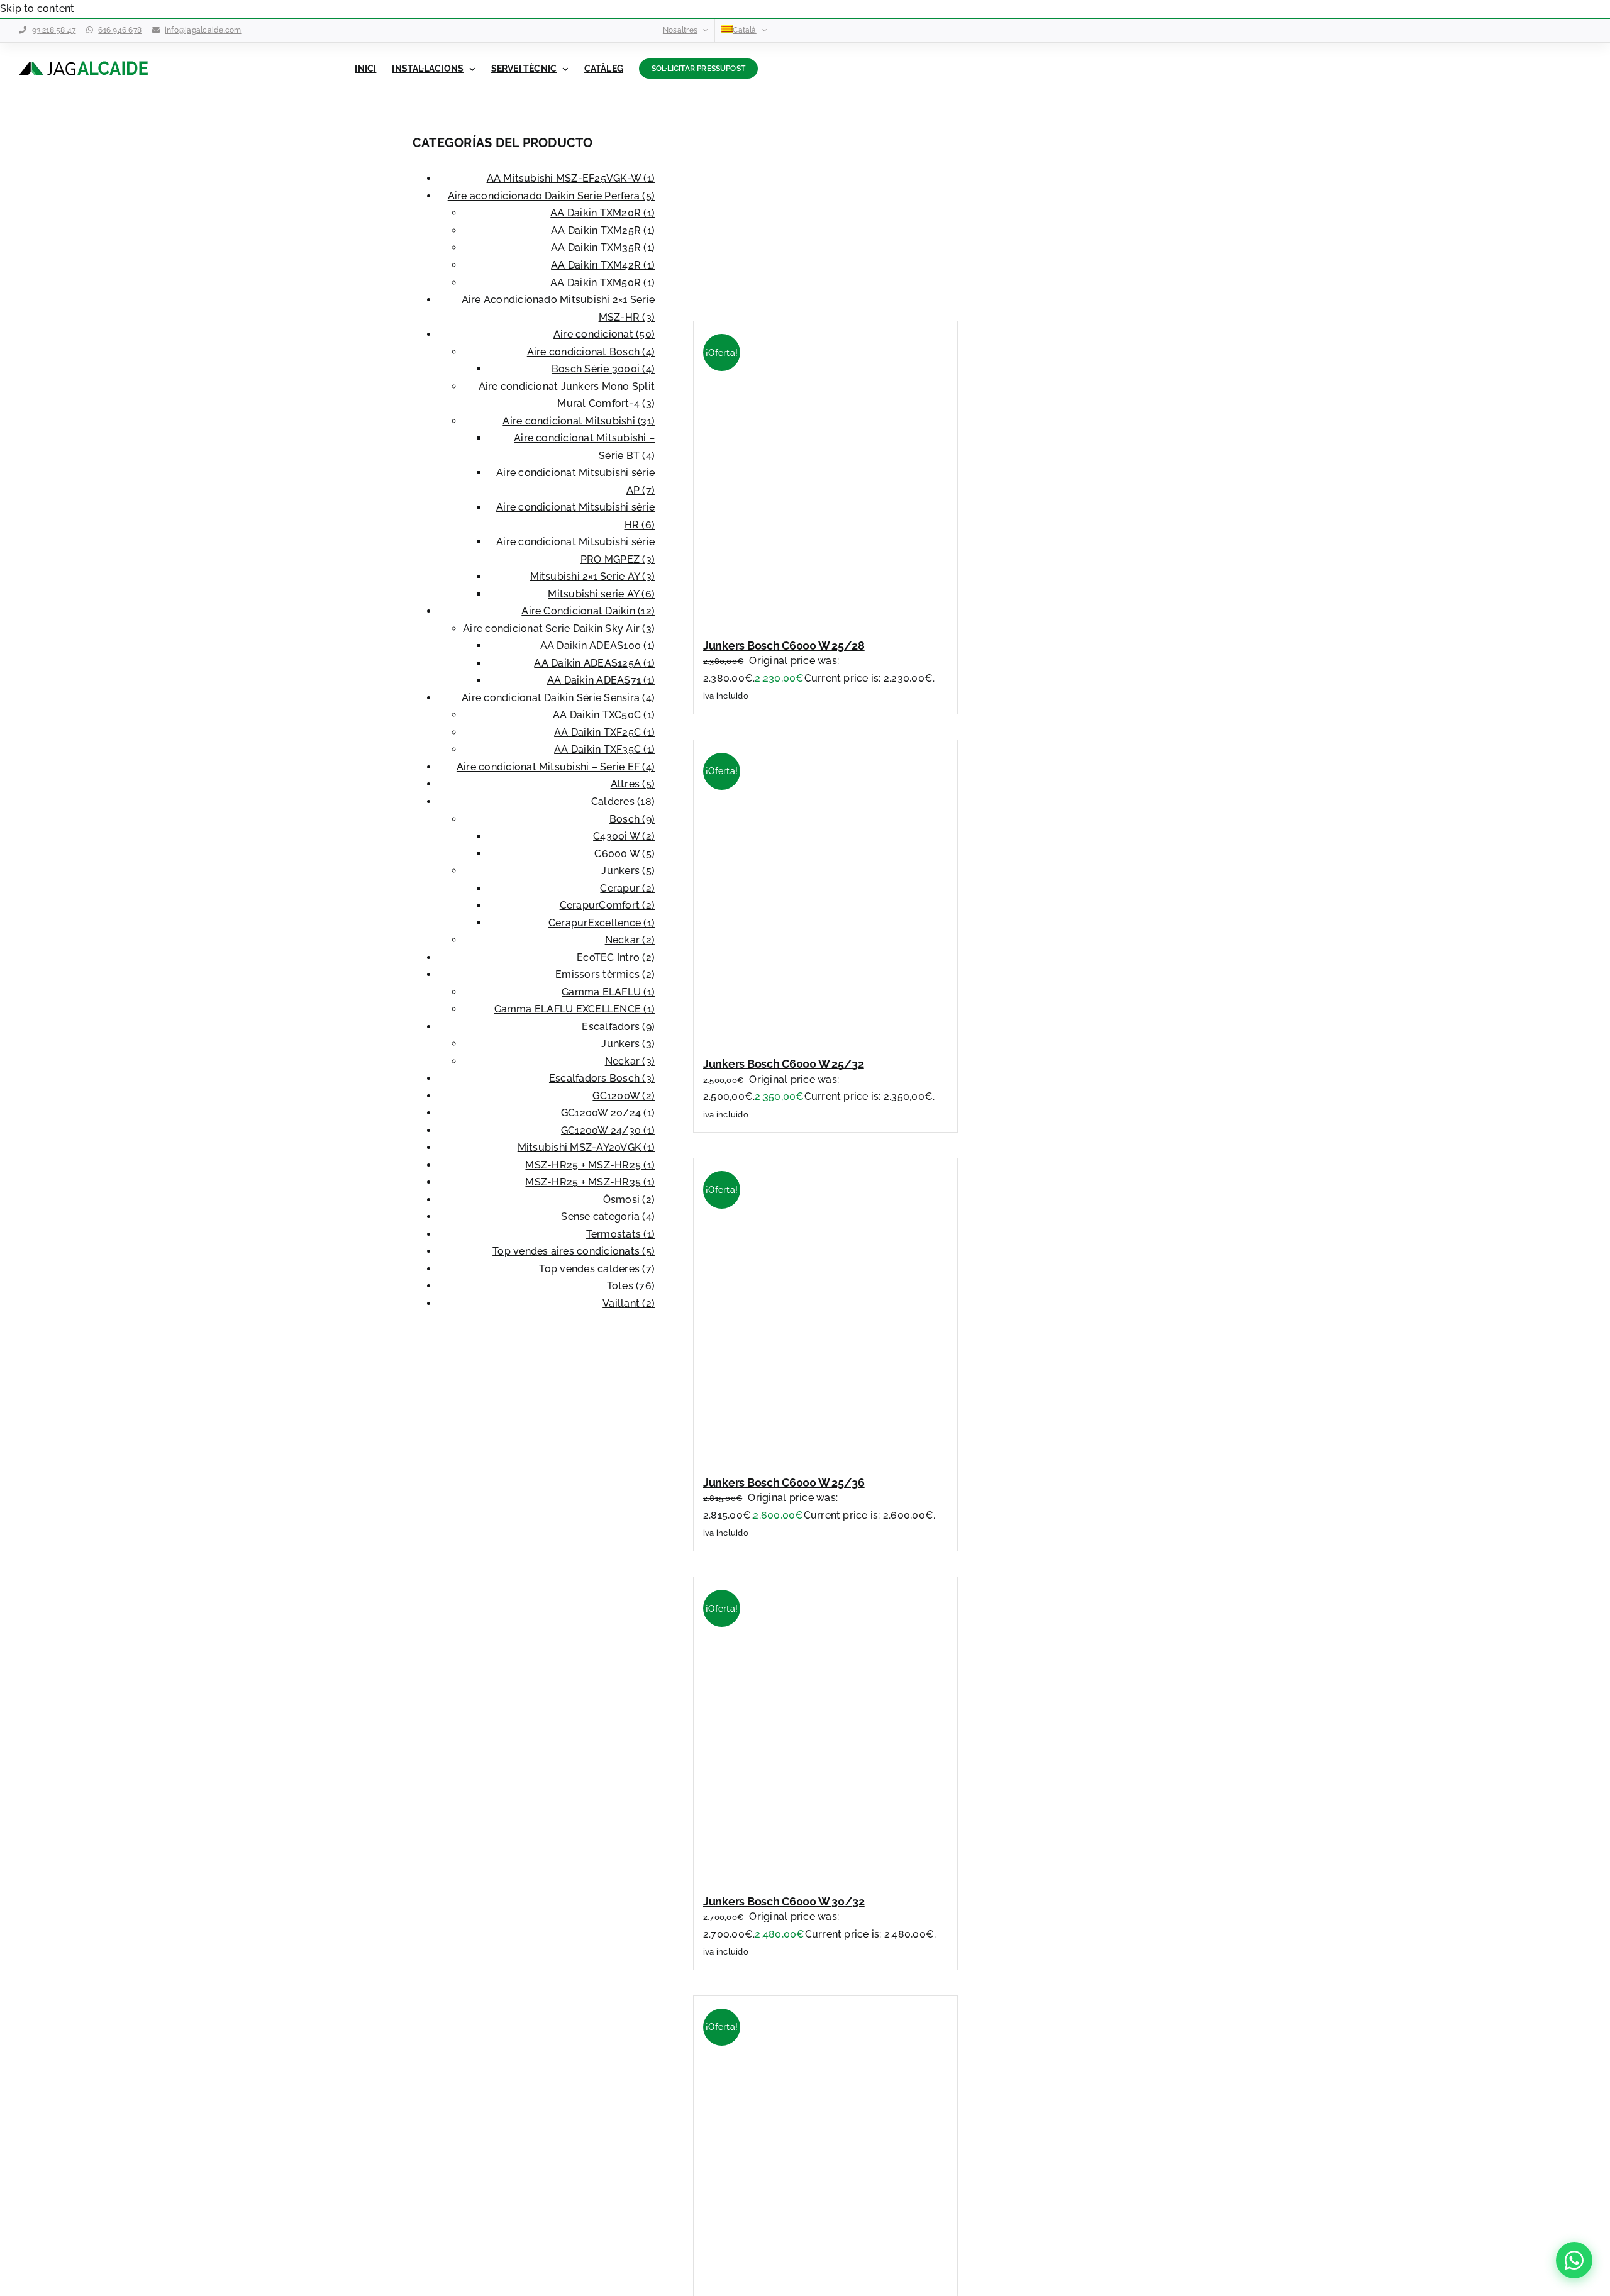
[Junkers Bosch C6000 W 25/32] (838, 1036)
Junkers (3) (628, 1044)
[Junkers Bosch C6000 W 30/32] (838, 1873)
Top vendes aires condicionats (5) (574, 1251)
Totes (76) (631, 1286)
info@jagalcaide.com (203, 30)
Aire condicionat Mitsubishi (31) (579, 421)
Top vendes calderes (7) (597, 1269)
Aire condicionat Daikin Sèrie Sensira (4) (558, 698)
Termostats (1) (620, 1234)
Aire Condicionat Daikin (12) (588, 611)
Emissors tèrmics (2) (605, 974)
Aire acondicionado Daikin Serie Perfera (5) (551, 196)
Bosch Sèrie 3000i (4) (603, 369)
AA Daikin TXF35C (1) (604, 749)
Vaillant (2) (629, 1303)
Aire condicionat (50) (604, 334)
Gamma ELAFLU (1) (608, 992)
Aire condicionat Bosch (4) (591, 352)
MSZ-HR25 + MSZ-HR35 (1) (590, 1182)
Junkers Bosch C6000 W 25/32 (784, 1064)
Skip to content (37, 8)
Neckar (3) (630, 1061)
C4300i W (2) (624, 836)
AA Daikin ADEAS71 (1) (601, 680)
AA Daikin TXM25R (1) (603, 230)
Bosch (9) (632, 819)
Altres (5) (633, 784)
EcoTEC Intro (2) (616, 957)
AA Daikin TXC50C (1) (604, 715)
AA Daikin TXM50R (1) (602, 283)
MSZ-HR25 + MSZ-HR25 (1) (590, 1165)
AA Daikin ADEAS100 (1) (597, 646)
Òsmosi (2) (629, 1200)
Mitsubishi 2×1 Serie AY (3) (592, 576)
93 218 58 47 (54, 30)
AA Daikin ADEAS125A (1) (594, 663)
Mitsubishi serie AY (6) (601, 594)
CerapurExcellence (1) (602, 923)
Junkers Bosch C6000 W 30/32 (784, 1901)
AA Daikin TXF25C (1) (604, 732)
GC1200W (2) (624, 1096)
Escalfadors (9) (618, 1027)
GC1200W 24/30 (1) (608, 1130)
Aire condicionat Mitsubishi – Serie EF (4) (556, 767)
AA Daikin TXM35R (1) (603, 247)
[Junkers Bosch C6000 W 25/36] (838, 1454)
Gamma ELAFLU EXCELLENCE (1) (575, 1009)
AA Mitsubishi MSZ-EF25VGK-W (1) (571, 178)
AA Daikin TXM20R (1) (602, 213)
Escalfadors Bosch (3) (602, 1078)
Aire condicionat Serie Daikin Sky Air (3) (559, 629)
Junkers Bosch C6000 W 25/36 (784, 1483)
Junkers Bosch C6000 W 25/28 (784, 646)
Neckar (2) (630, 940)
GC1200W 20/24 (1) (608, 1113)
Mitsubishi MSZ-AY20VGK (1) (586, 1147)
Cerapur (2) (627, 888)
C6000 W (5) (625, 854)
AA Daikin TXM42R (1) (603, 265)
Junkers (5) (628, 871)
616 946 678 (120, 30)
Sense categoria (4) (608, 1217)
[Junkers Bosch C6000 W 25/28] (838, 617)
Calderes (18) (623, 801)
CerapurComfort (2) (607, 905)
